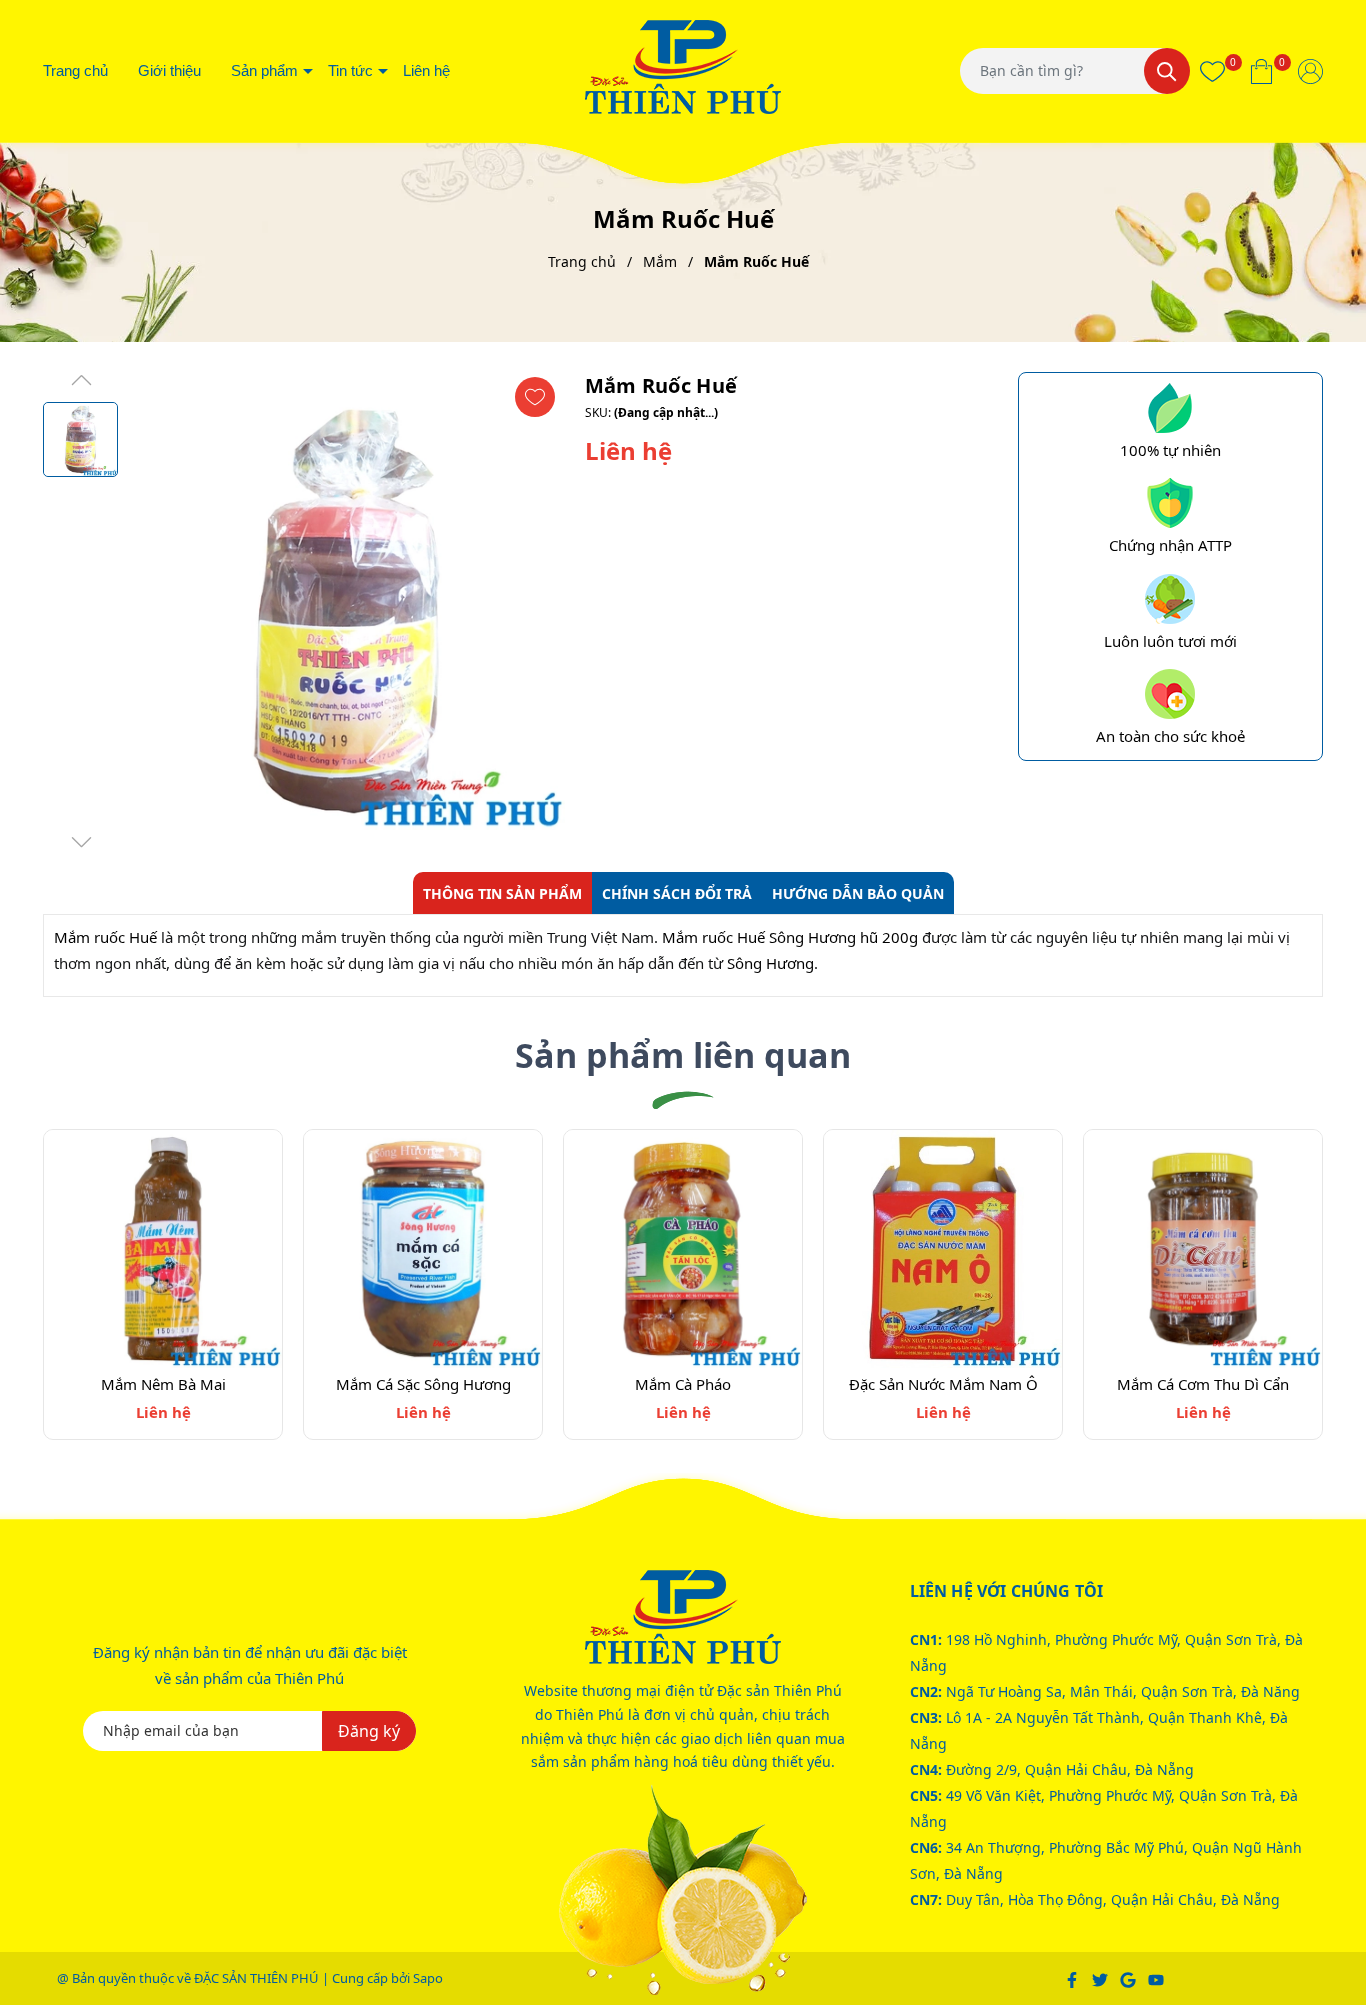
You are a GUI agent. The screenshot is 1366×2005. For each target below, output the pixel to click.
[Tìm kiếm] (1167, 71)
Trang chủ (75, 70)
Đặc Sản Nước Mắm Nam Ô (943, 1384)
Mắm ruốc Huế (105, 937)
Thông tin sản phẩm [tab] (502, 893)
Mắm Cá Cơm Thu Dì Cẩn (1203, 1384)
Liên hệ (426, 70)
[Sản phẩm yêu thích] (1212, 71)
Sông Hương (768, 963)
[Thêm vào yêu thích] (535, 397)
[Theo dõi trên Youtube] (1156, 1978)
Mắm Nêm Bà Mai (163, 1384)
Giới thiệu (169, 70)
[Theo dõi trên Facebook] (1073, 1978)
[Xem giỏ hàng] (1261, 71)
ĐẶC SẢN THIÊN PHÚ (256, 1978)
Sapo (428, 1978)
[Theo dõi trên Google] (1129, 1978)
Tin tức (350, 70)
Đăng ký (369, 1731)
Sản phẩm (264, 70)
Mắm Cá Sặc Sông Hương (423, 1384)
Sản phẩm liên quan (683, 1055)
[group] (346, 612)
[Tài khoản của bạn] (1310, 71)
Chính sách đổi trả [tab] (677, 893)
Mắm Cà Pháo (683, 1384)
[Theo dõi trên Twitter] (1101, 1978)
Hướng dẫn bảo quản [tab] (858, 893)
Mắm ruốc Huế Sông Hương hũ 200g (790, 937)
